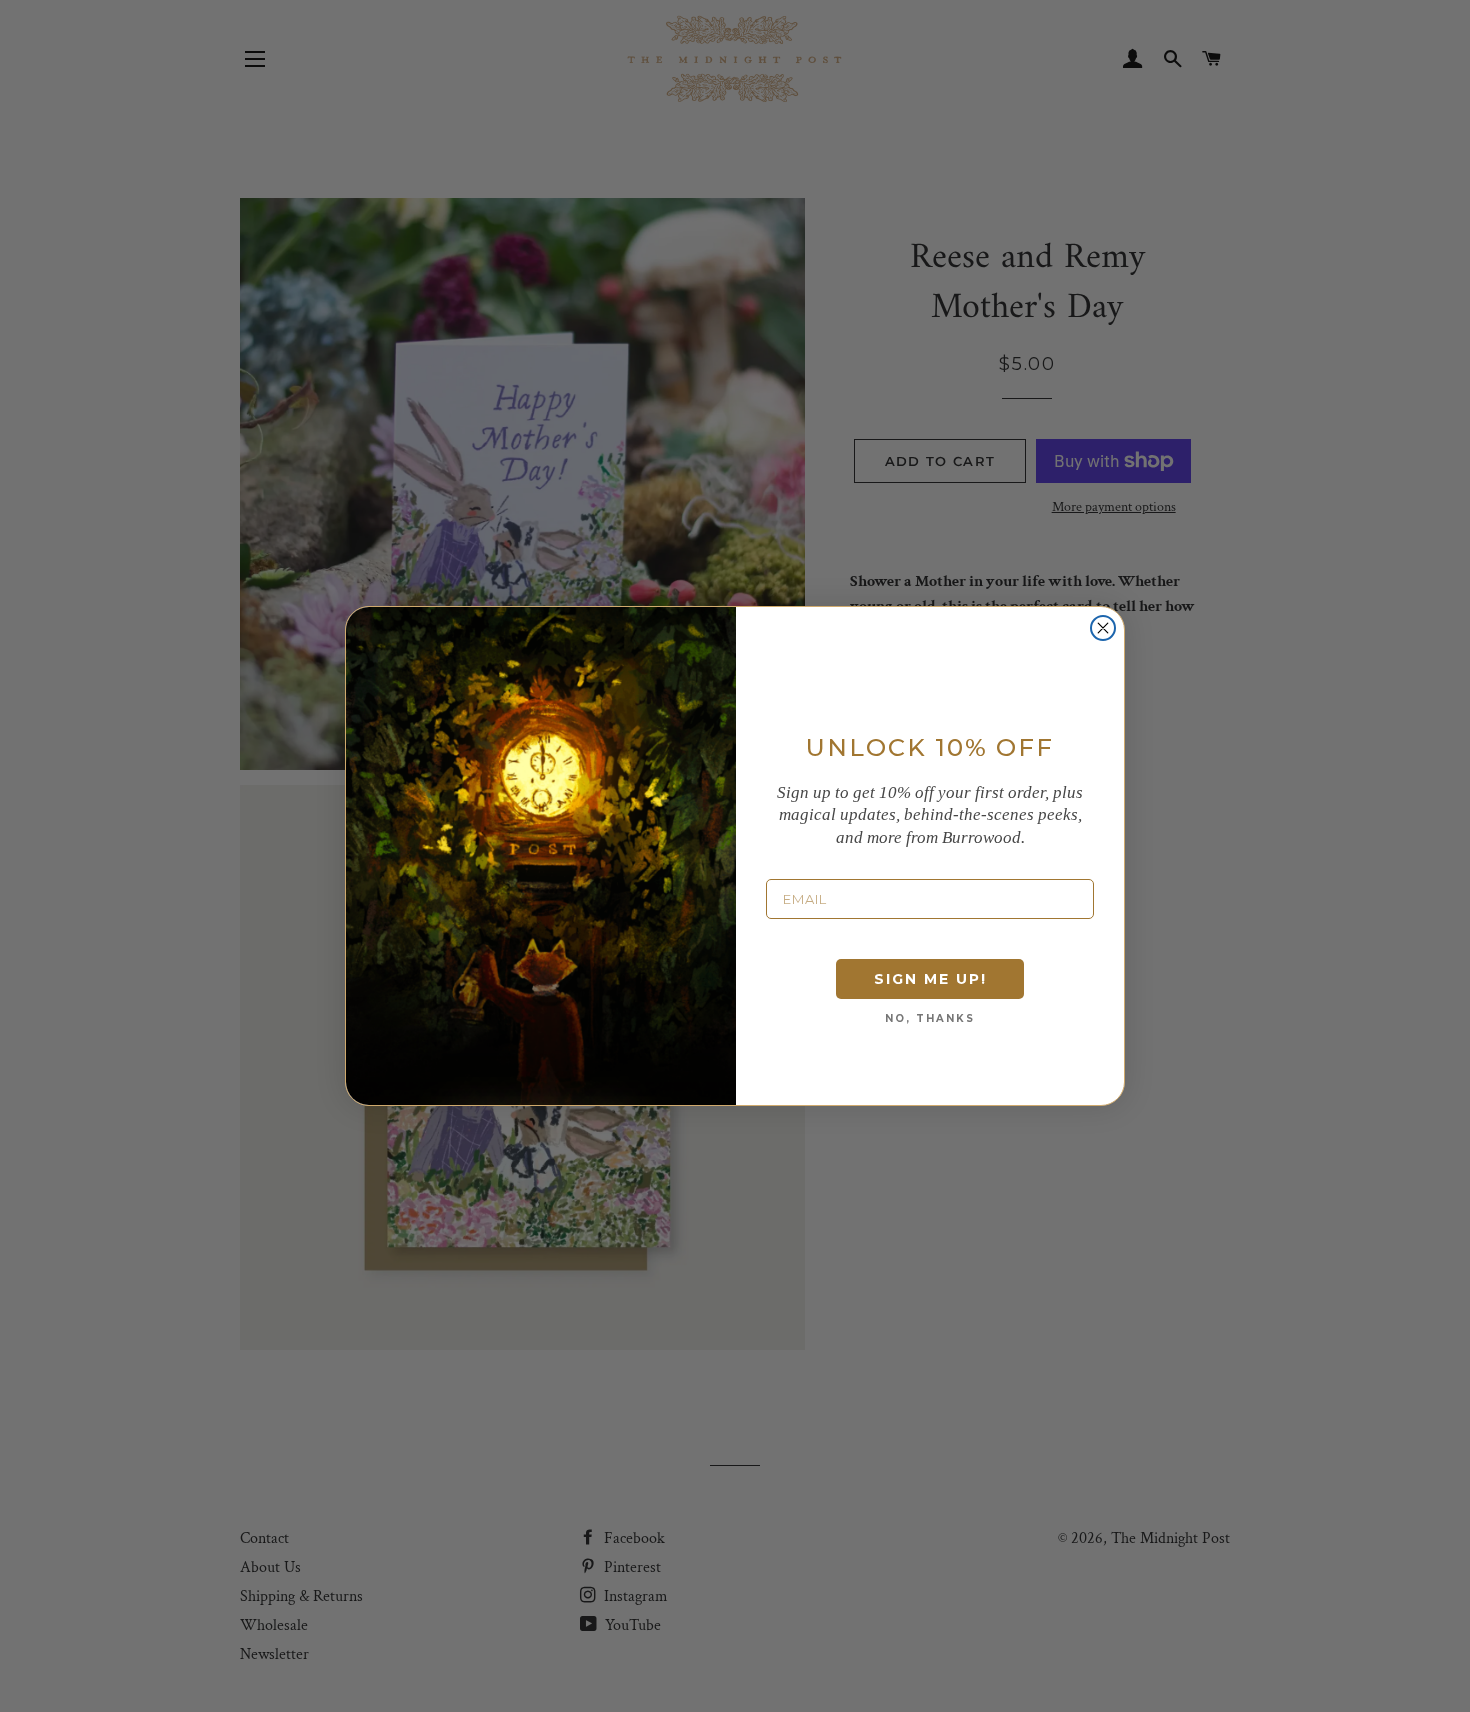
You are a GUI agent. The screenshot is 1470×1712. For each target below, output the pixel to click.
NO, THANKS (930, 1018)
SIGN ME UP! (930, 979)
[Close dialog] (1103, 628)
